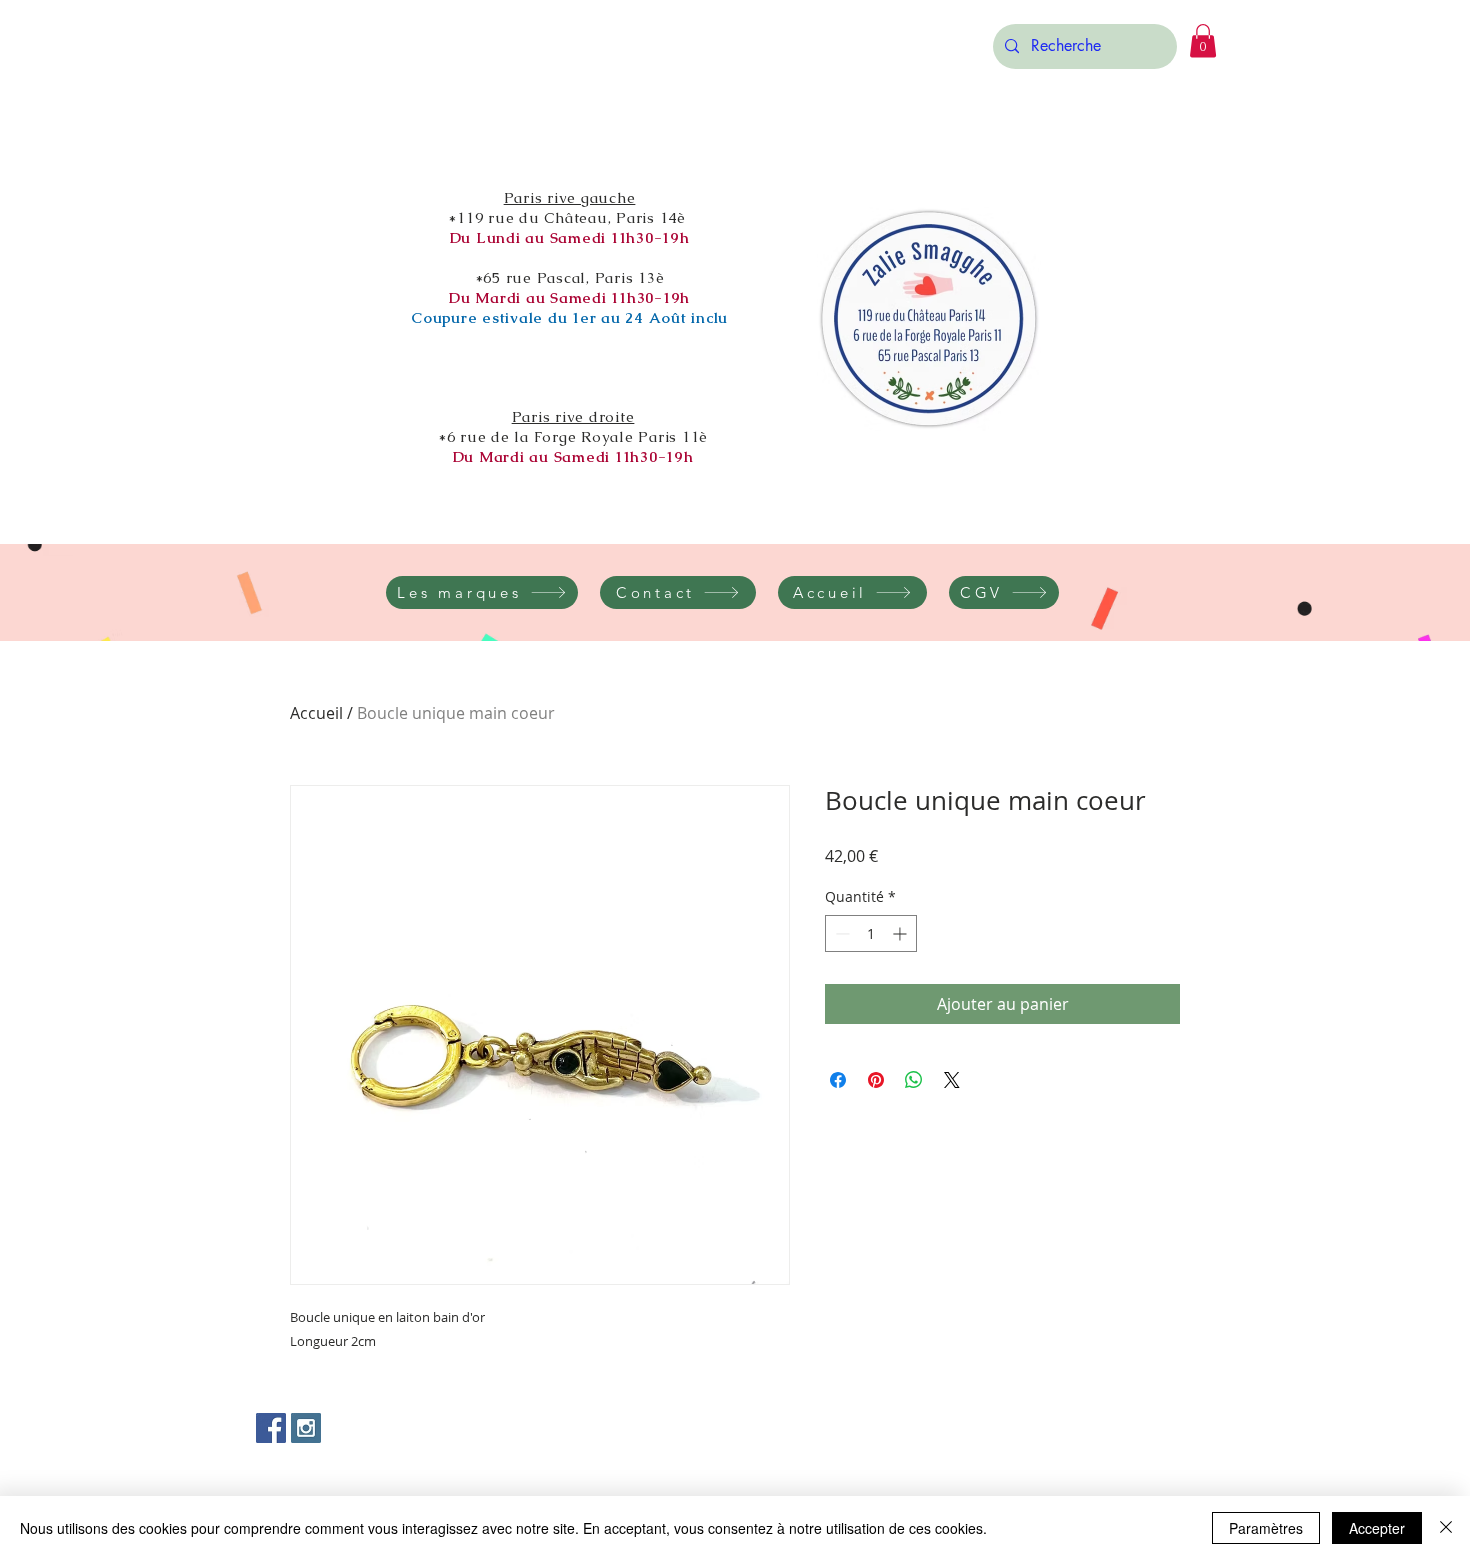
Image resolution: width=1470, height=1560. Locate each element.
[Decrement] (840, 933)
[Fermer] (1446, 1528)
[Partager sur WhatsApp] (914, 1080)
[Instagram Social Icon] (306, 1428)
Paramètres (1266, 1528)
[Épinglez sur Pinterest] (876, 1080)
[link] (1203, 40)
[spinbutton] (871, 933)
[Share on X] (952, 1080)
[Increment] (901, 933)
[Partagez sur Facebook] (838, 1080)
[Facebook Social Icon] (271, 1428)
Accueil (316, 713)
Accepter (1377, 1528)
